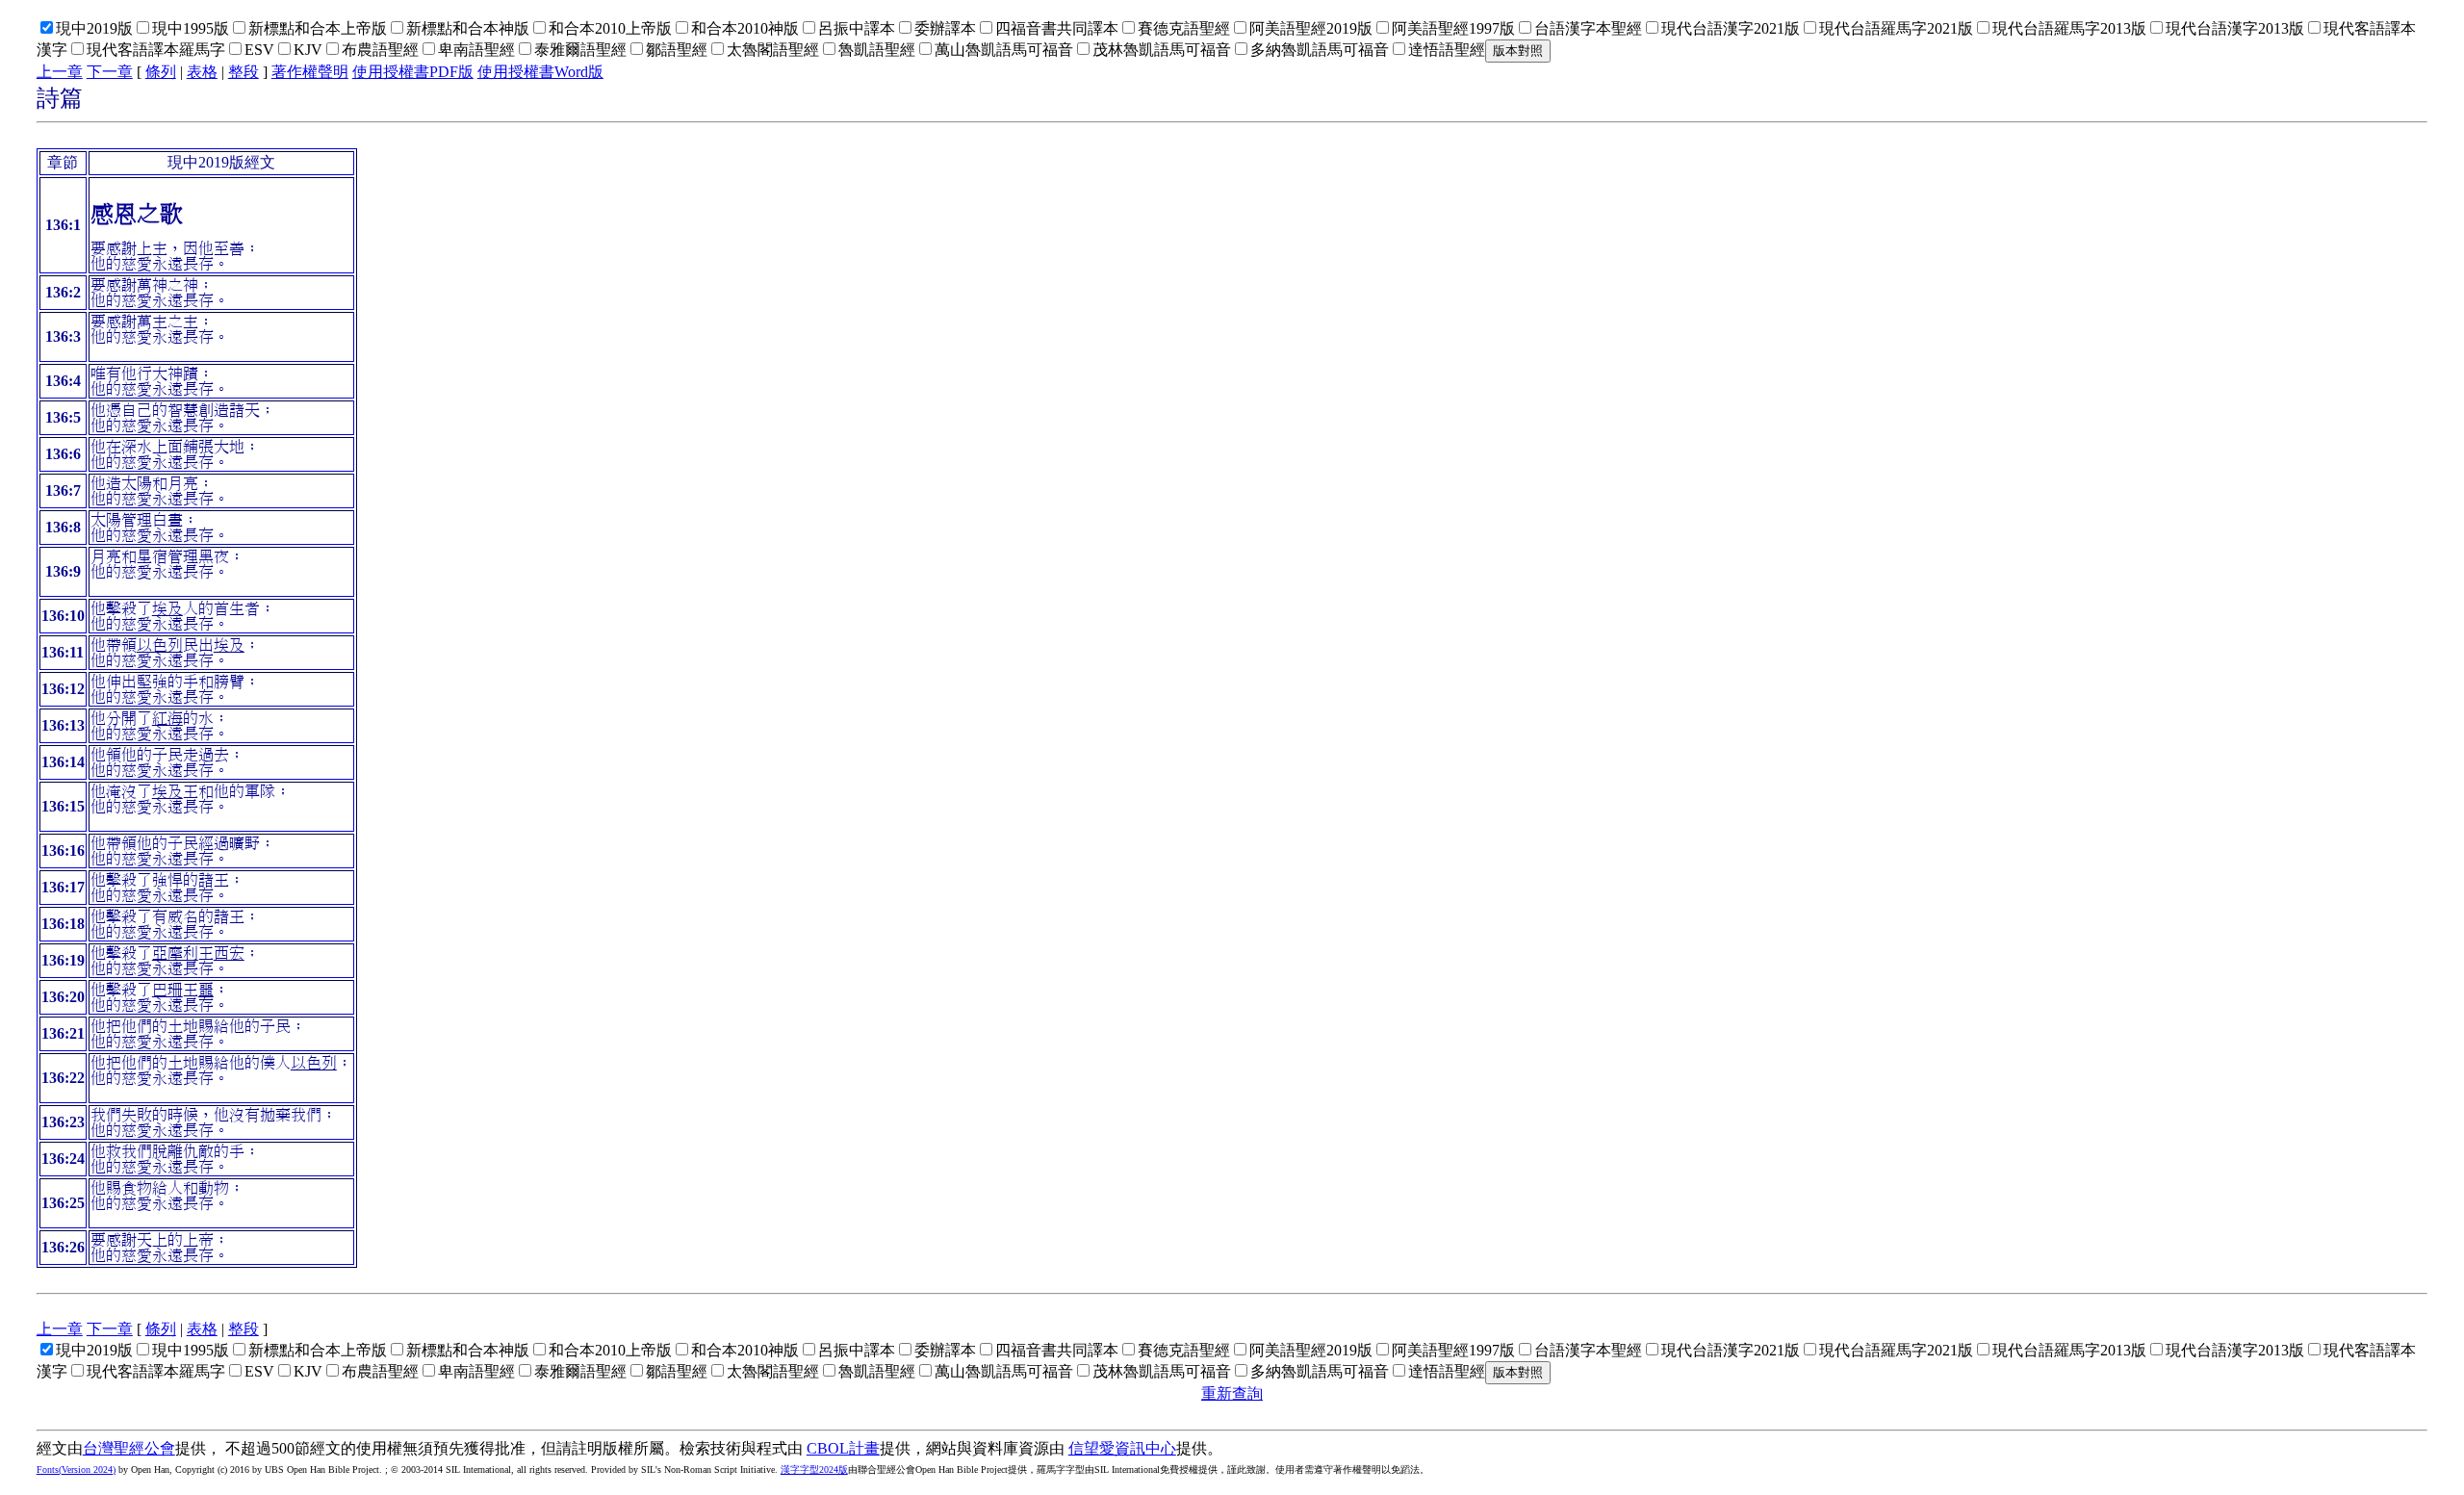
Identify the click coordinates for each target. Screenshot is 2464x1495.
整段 (244, 72)
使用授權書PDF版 (413, 72)
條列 (161, 72)
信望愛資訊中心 (1122, 1448)
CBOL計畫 (843, 1448)
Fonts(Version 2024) (76, 1469)
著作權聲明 (310, 72)
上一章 (60, 72)
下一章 (110, 72)
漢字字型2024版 (814, 1469)
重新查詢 (1232, 1393)
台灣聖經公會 (129, 1448)
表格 (202, 72)
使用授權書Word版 (540, 72)
